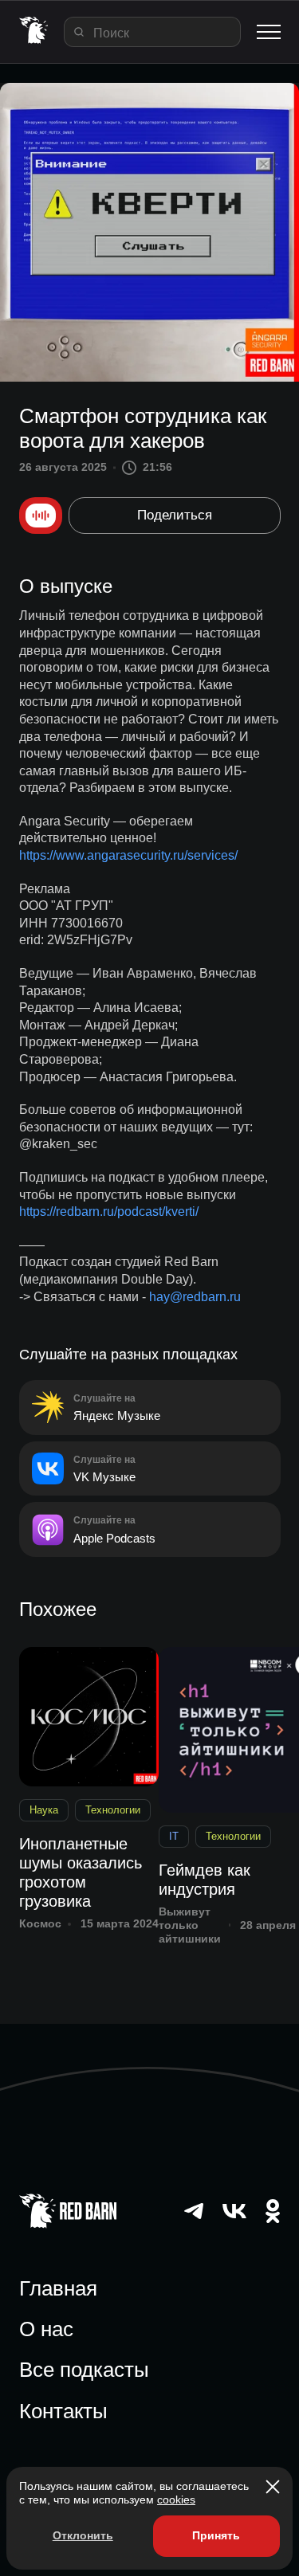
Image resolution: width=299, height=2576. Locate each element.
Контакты (63, 2411)
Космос (40, 1923)
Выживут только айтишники (190, 1925)
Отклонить (83, 2535)
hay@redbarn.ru (195, 1297)
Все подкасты (84, 2370)
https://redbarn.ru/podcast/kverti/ (109, 1212)
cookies (176, 2500)
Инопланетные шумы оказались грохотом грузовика (81, 1872)
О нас (46, 2329)
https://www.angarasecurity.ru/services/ (128, 855)
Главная (58, 2288)
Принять (216, 2535)
